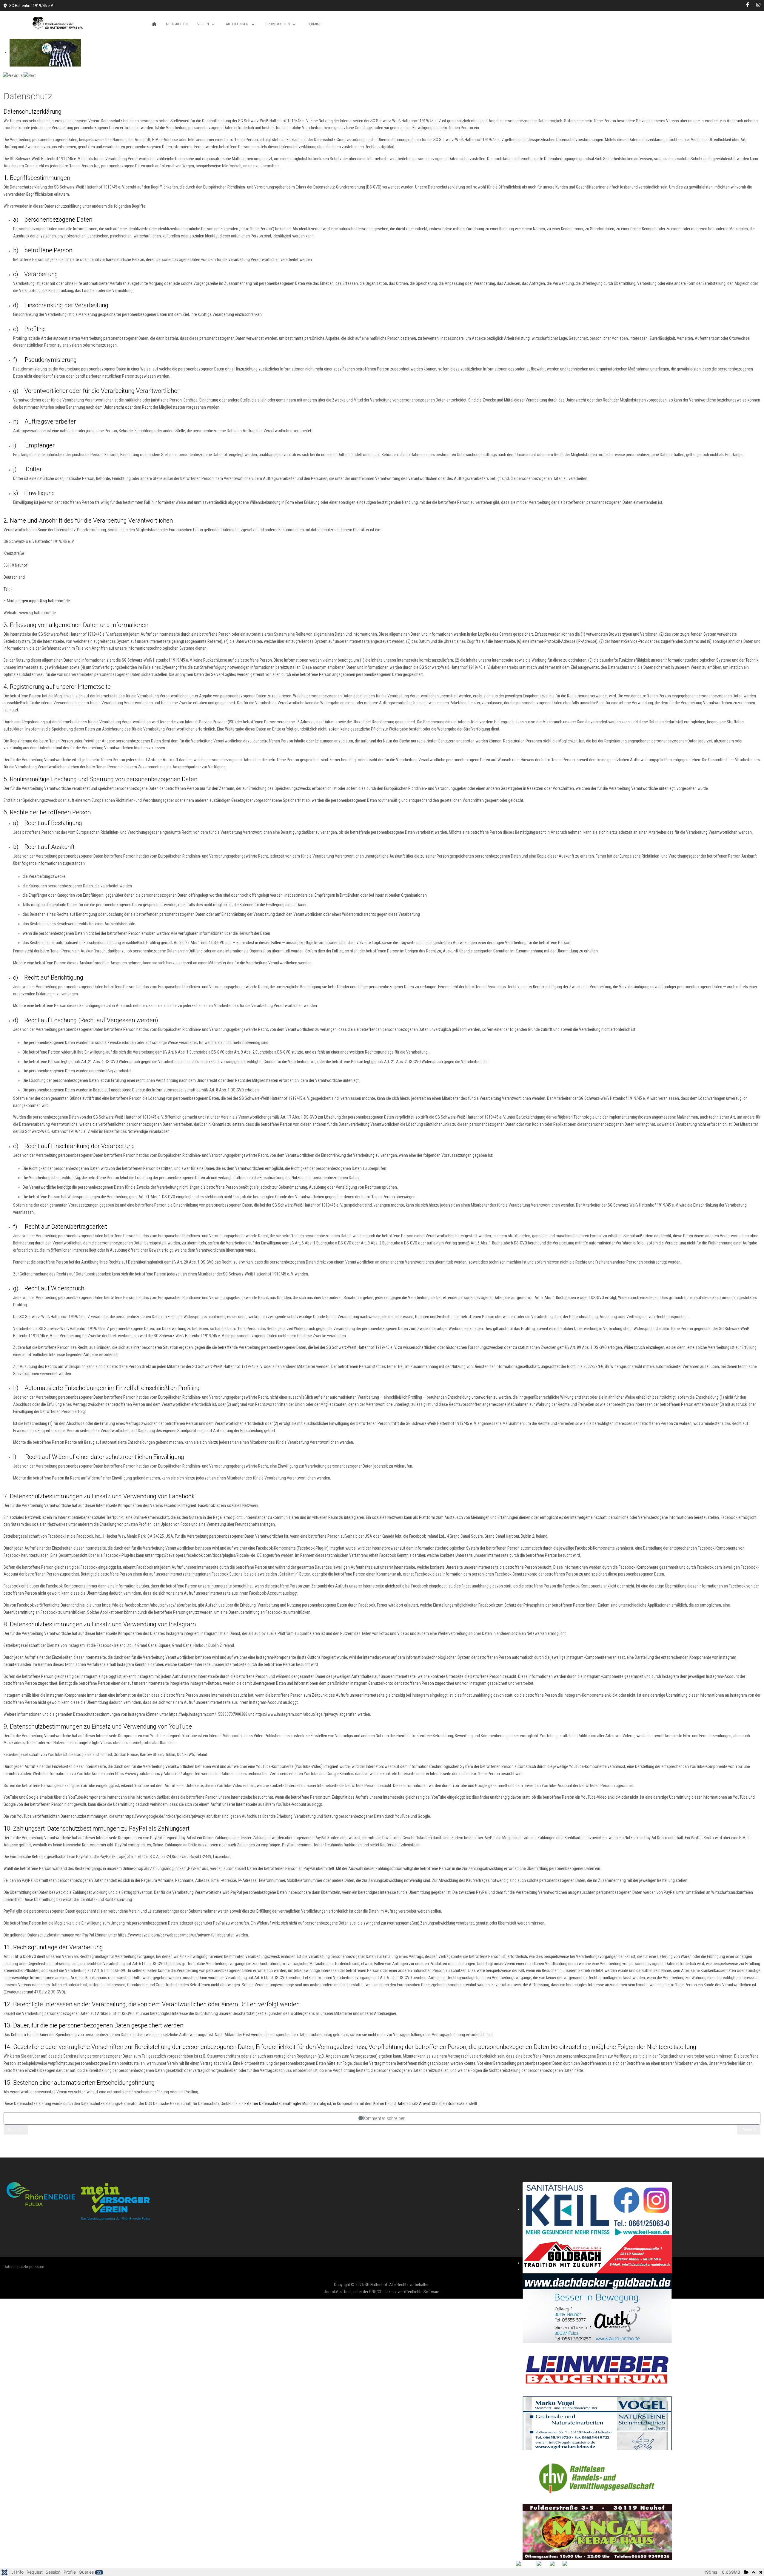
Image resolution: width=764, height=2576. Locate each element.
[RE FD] (78, 2201)
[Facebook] (748, 5)
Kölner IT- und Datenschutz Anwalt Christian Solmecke (419, 2104)
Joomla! (331, 2292)
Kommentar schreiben (384, 2118)
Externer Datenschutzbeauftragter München (281, 2104)
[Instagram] (758, 5)
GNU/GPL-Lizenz (383, 2292)
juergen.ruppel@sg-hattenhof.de (43, 601)
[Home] (154, 24)
